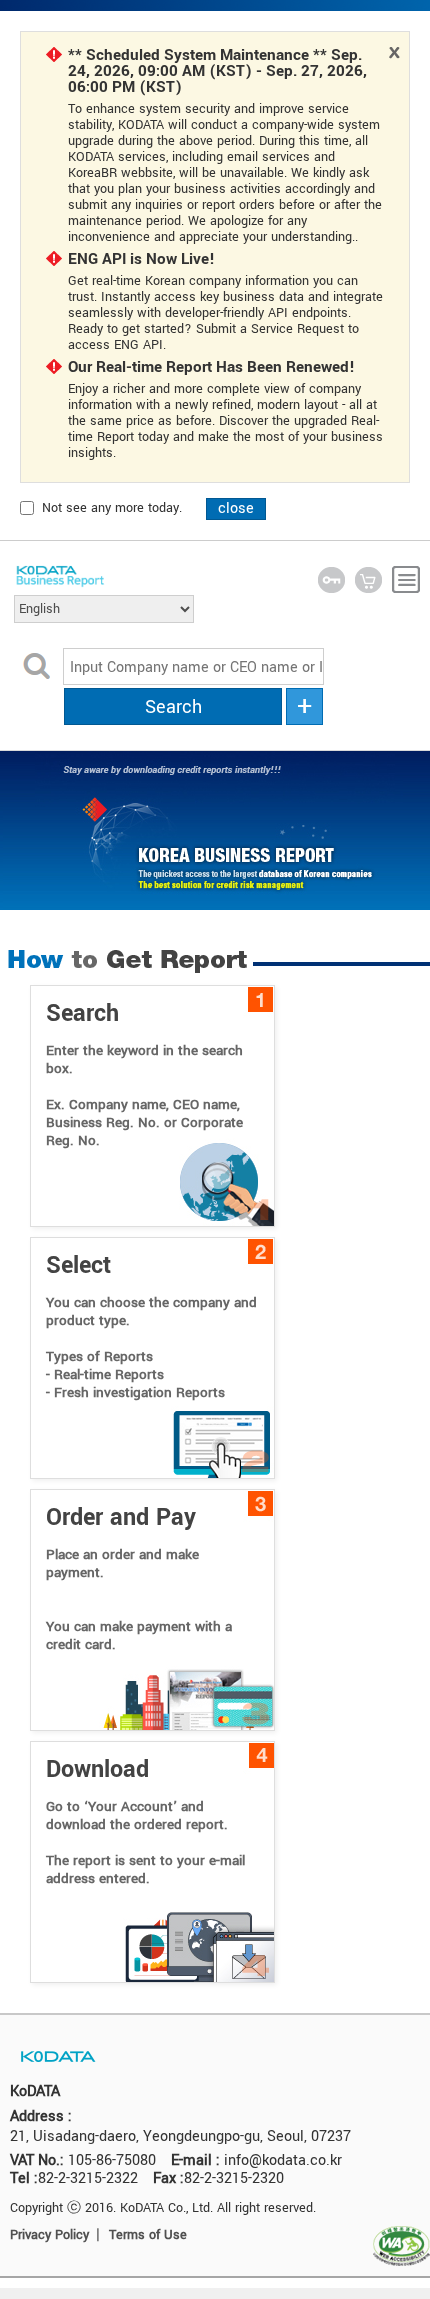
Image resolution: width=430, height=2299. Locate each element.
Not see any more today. (112, 508)
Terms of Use (148, 2235)
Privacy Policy (49, 2235)
